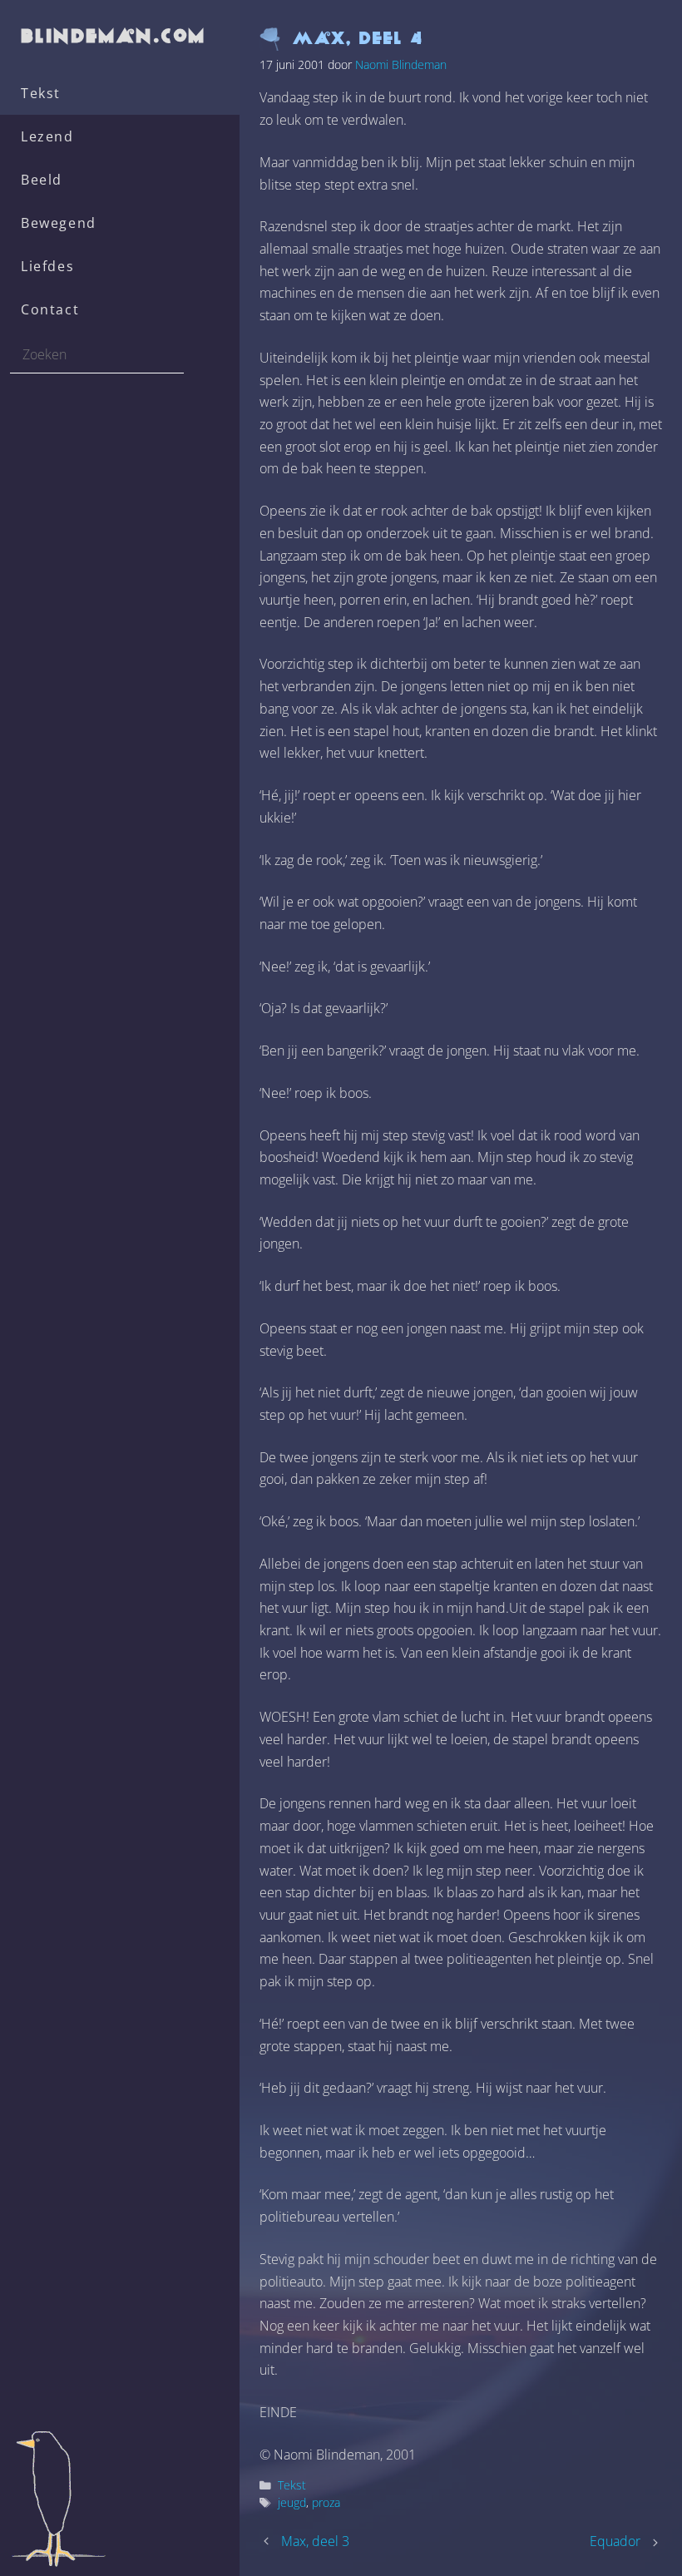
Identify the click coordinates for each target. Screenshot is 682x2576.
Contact (50, 309)
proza (326, 2502)
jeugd (292, 2502)
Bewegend (59, 223)
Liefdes (47, 266)
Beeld (42, 180)
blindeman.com (114, 35)
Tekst (41, 93)
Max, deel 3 (315, 2541)
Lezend (47, 136)
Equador (615, 2541)
